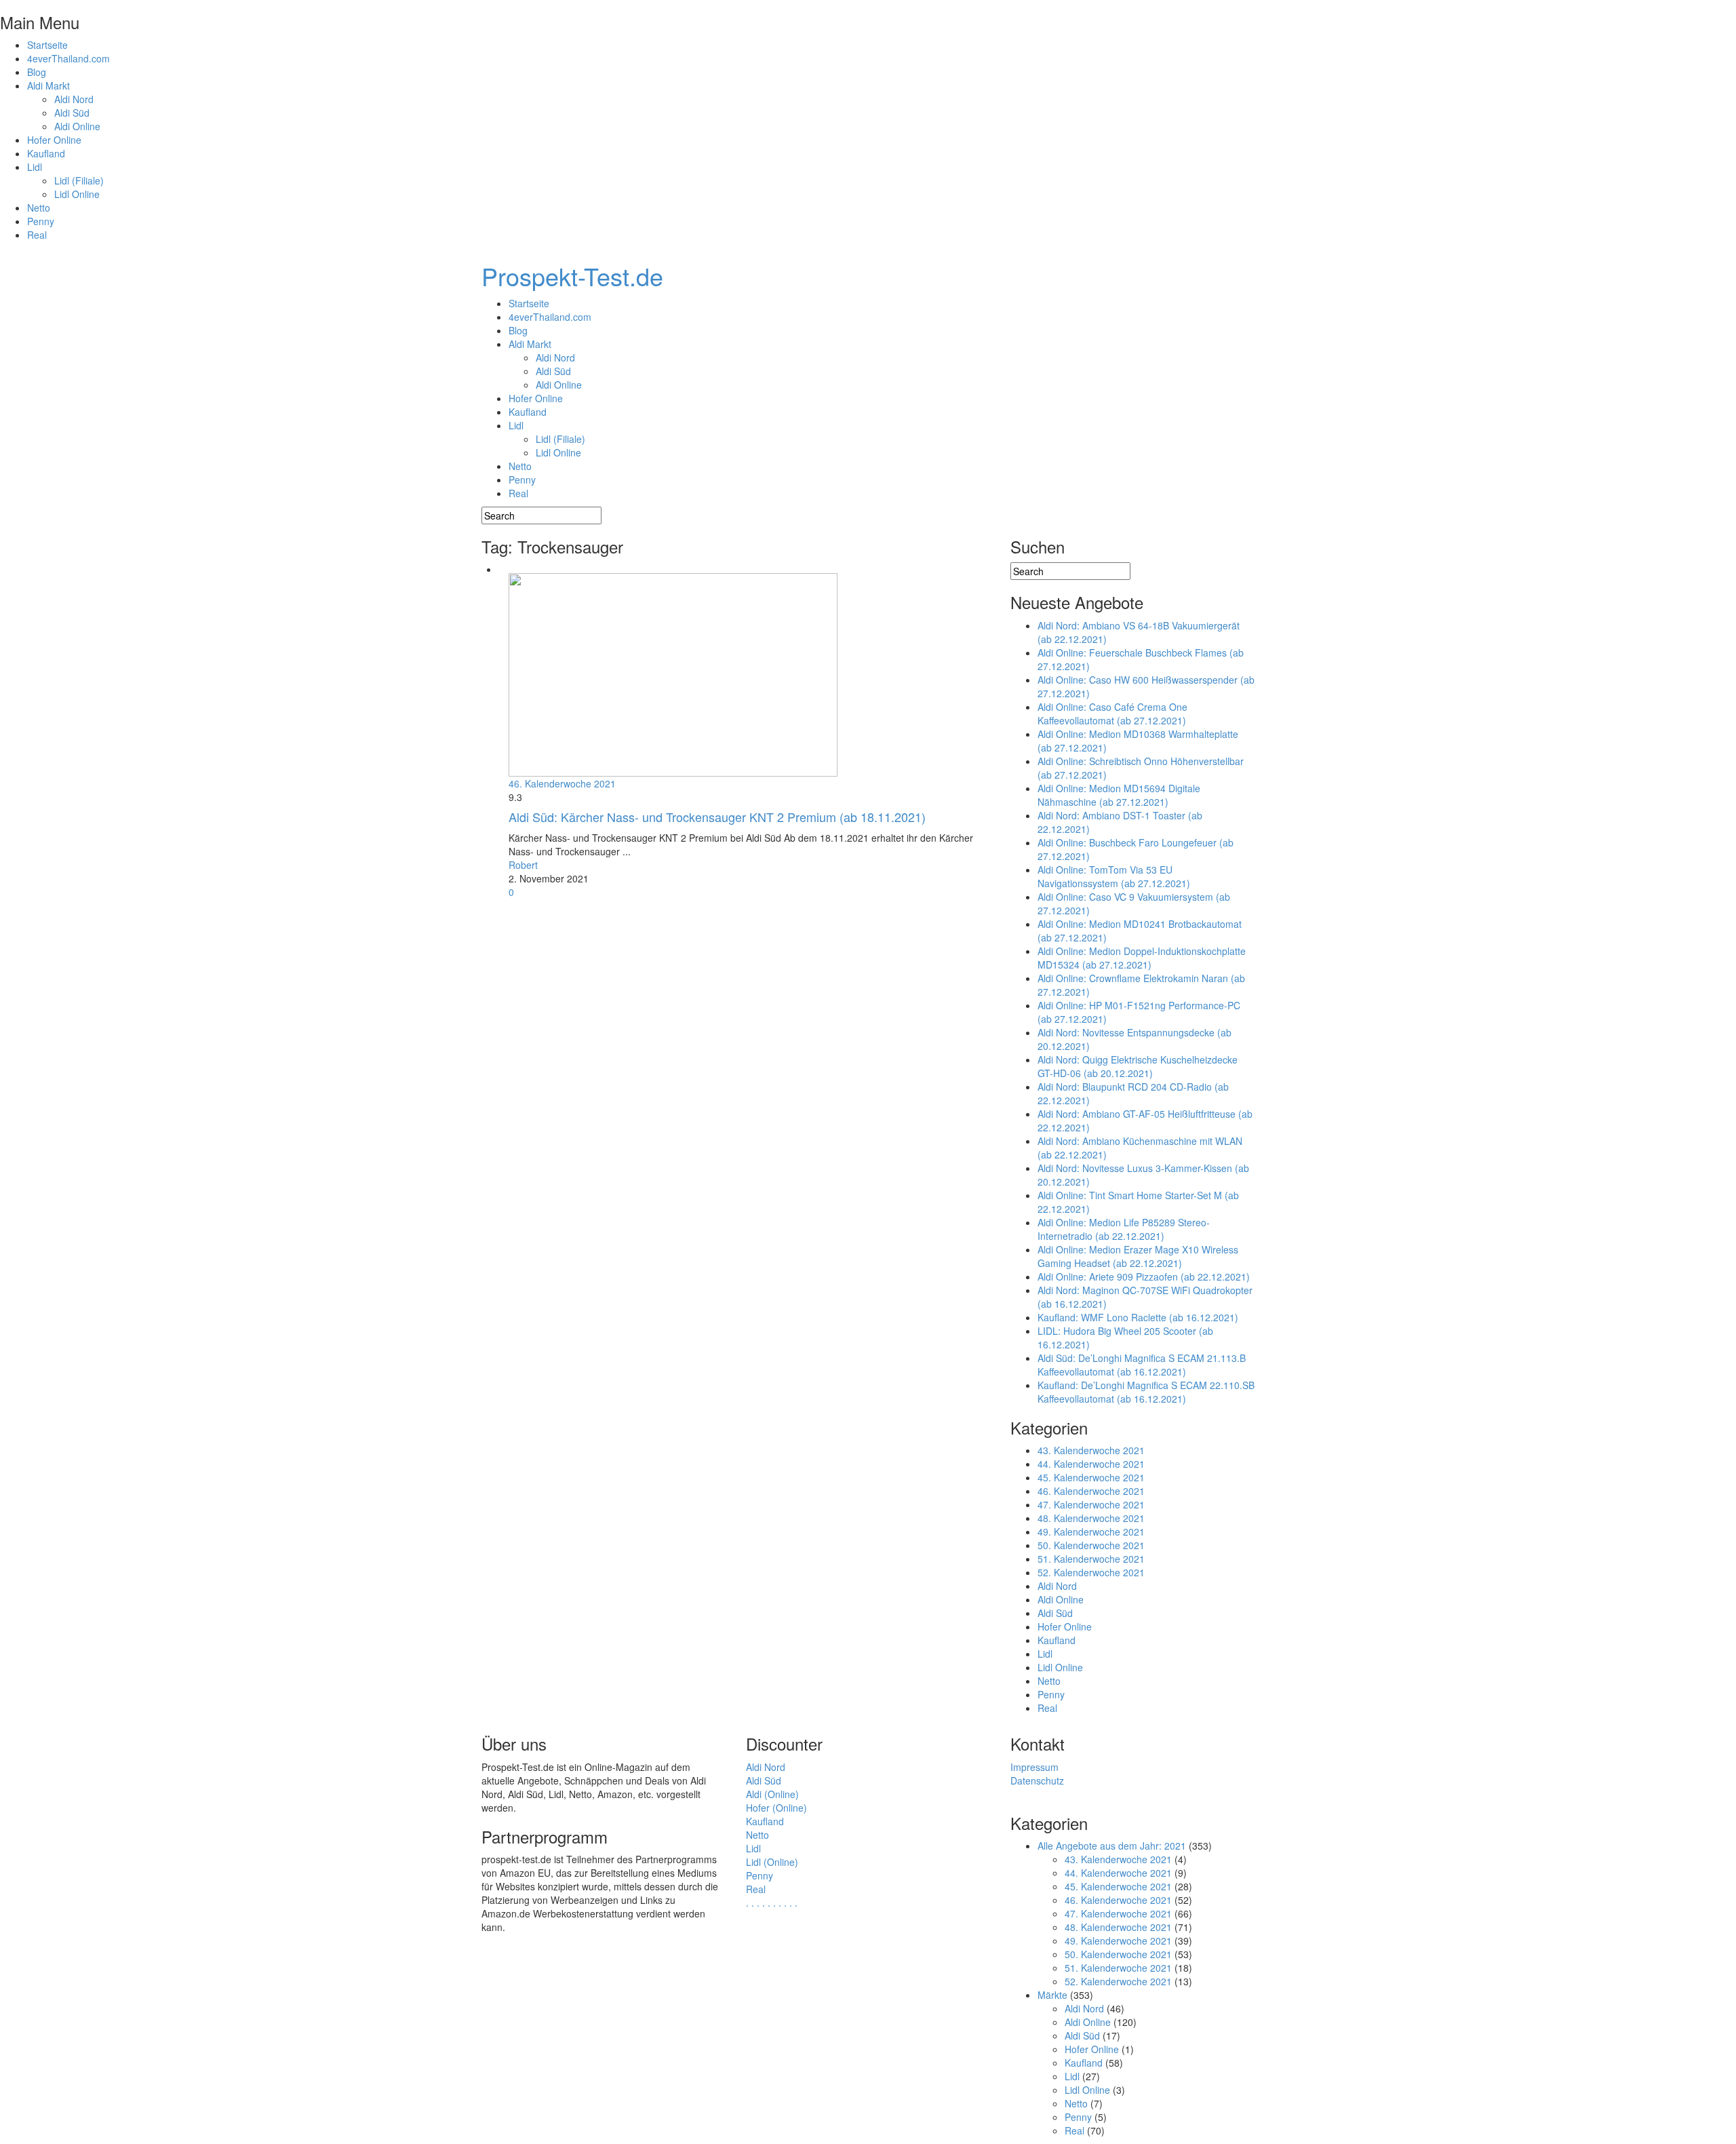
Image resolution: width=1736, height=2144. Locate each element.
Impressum (1034, 1767)
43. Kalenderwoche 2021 (1091, 1450)
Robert (523, 865)
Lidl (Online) (772, 1862)
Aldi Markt (48, 85)
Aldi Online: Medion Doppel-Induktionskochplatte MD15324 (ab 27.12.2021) (1142, 958)
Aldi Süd (72, 113)
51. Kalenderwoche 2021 (1091, 1559)
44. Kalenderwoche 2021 (1091, 1464)
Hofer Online (54, 140)
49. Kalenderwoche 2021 (1091, 1532)
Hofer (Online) (776, 1808)
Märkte (1052, 1995)
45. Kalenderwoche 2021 (1091, 1477)
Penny (41, 221)
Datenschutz (1037, 1780)
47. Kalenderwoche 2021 (1091, 1504)
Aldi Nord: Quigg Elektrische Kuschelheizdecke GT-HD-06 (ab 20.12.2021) (1138, 1066)
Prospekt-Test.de (572, 276)
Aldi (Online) (772, 1794)
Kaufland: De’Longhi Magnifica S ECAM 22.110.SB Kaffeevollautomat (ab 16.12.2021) (1146, 1392)
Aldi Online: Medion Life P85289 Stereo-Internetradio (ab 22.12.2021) (1124, 1229)
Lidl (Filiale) (79, 180)
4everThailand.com (68, 58)
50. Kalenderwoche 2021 (1091, 1545)
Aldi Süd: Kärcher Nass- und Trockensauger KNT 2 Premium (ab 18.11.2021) (717, 817)
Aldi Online (77, 126)
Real (37, 235)
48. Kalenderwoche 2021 (1091, 1518)
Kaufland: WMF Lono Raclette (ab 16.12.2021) (1138, 1317)
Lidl (35, 167)
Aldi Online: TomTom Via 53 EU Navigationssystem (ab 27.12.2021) (1114, 876)
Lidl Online (77, 194)
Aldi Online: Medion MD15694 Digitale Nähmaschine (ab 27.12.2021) (1119, 795)
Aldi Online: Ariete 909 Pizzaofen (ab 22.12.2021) (1144, 1276)
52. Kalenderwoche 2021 (1091, 1572)
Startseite (47, 45)
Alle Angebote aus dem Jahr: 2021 (1112, 1846)
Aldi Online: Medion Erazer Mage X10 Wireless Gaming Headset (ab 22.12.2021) (1138, 1256)
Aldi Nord (74, 99)
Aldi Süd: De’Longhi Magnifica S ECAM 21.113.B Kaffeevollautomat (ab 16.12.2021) (1142, 1365)
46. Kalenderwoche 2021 (562, 783)
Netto (39, 208)
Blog (37, 72)
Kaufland (46, 153)
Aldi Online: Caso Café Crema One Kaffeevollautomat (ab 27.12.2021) (1112, 714)
